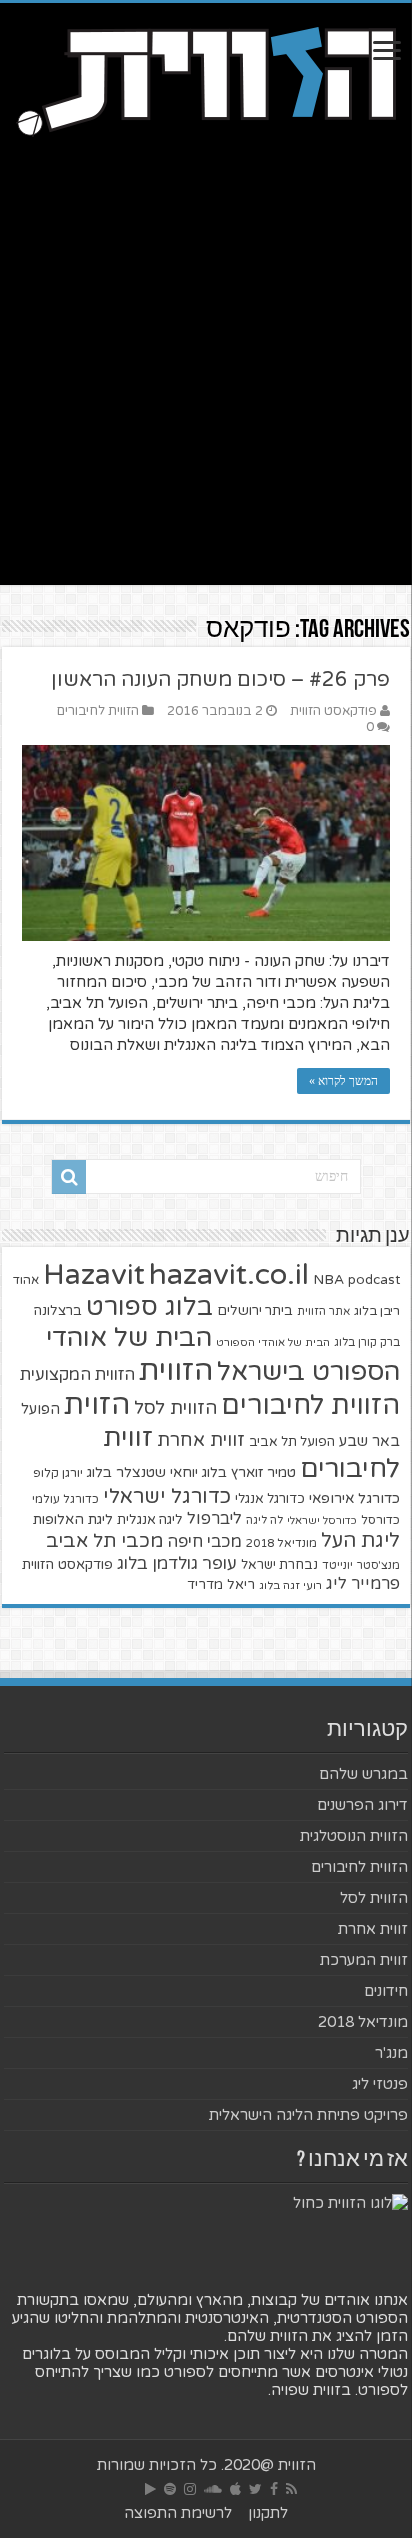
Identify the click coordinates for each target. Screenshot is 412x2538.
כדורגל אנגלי (270, 1499)
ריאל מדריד (221, 1585)
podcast (374, 1280)
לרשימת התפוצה (178, 2513)
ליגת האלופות (73, 1519)
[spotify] (170, 2489)
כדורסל (380, 1520)
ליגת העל (360, 1541)
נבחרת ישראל (279, 1565)
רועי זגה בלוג (290, 1585)
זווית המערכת (364, 1960)
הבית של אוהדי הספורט (273, 1342)
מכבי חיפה (204, 1542)
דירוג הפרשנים (362, 1805)
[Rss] (291, 2489)
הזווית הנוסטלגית (354, 1836)
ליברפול (214, 1519)
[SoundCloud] (213, 2489)
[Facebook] (274, 2489)
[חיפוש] (69, 1177)
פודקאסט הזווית (333, 711)
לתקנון (268, 2513)
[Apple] (235, 2489)
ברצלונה (58, 1311)
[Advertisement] (206, 379)
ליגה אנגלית (150, 1520)
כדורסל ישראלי (322, 1520)
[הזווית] (206, 79)
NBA (328, 1279)
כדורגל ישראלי (167, 1496)
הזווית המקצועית (77, 1375)
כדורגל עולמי (65, 1499)
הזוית (97, 1405)
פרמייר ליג (363, 1584)
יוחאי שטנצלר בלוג (142, 1472)
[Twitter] (255, 2489)
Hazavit (94, 1275)
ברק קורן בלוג (367, 1342)
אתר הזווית (323, 1311)
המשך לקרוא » (343, 1081)
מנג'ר (391, 2053)
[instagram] (190, 2489)
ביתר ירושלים (255, 1311)
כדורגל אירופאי (354, 1498)
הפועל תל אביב (292, 1442)
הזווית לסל (175, 1408)
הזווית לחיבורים (98, 711)
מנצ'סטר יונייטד (361, 1565)
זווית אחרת (201, 1440)
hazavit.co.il (229, 1274)
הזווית (176, 1370)
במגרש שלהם (363, 1774)
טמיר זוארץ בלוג (249, 1472)
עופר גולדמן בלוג (177, 1563)
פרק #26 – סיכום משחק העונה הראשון (220, 680)
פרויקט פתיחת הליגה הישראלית (308, 2115)
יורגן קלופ (58, 1473)
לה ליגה (264, 1520)
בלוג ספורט (149, 1307)
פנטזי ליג (380, 2084)
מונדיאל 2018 (281, 1543)
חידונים (386, 1991)
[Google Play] (150, 2489)
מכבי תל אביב (104, 1541)
